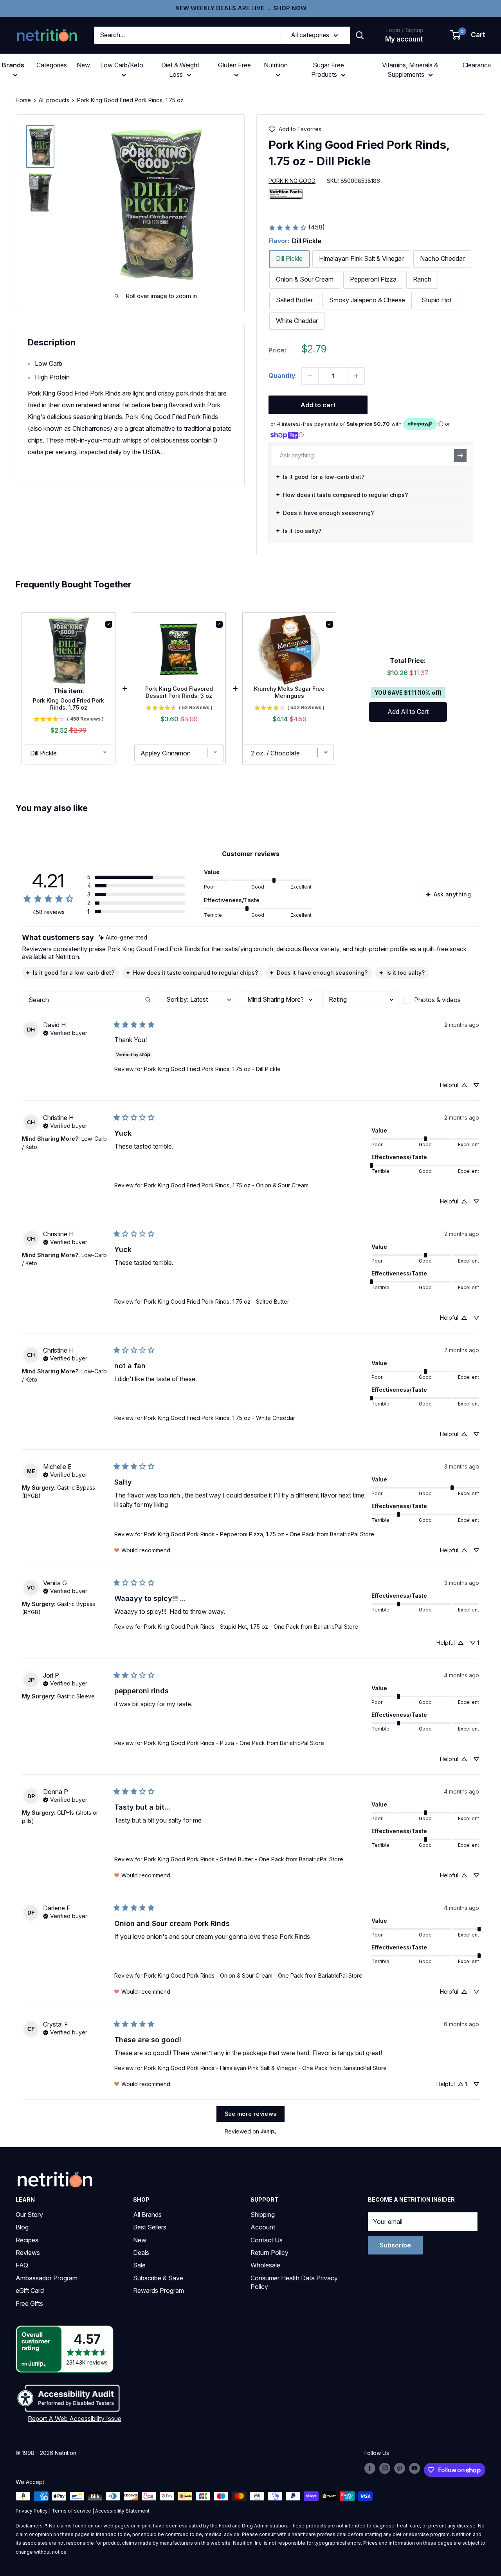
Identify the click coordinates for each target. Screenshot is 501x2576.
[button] (468, 35)
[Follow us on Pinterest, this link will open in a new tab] (400, 2468)
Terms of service (71, 2511)
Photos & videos (437, 1000)
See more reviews (251, 2114)
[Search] (360, 35)
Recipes (27, 2240)
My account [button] (404, 39)
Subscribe (395, 2245)
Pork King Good (292, 181)
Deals (141, 2253)
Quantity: (283, 376)
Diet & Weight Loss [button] (180, 70)
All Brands (147, 2215)
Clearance (477, 65)
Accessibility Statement (122, 2511)
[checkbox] (441, 1000)
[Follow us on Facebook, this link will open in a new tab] (370, 2468)
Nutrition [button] (276, 65)
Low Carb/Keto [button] (122, 65)
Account (263, 2227)
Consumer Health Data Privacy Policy (294, 2282)
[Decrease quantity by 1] (310, 376)
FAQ (22, 2265)
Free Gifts (29, 2303)
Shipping (263, 2215)
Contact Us (267, 2240)
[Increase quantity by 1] (356, 376)
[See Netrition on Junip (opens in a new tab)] (269, 2131)
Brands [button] (13, 65)
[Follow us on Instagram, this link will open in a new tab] (385, 2468)
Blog (22, 2227)
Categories (52, 65)
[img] (40, 146)
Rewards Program (159, 2291)
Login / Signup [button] (404, 30)
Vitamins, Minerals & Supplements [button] (410, 70)
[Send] (460, 455)
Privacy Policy (32, 2511)
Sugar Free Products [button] (328, 70)
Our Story (29, 2215)
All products (54, 100)
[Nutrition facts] (286, 194)
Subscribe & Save (158, 2278)
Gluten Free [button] (234, 65)
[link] (296, 228)
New (83, 65)
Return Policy (269, 2253)
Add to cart (318, 405)
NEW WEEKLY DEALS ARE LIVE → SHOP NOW (241, 8)
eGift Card (30, 2291)
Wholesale (265, 2265)
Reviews (28, 2253)
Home (23, 100)
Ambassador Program (47, 2278)
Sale (139, 2265)
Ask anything (452, 894)
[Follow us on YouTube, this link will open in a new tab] (414, 2468)
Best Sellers (150, 2227)
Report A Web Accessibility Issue (75, 2419)
